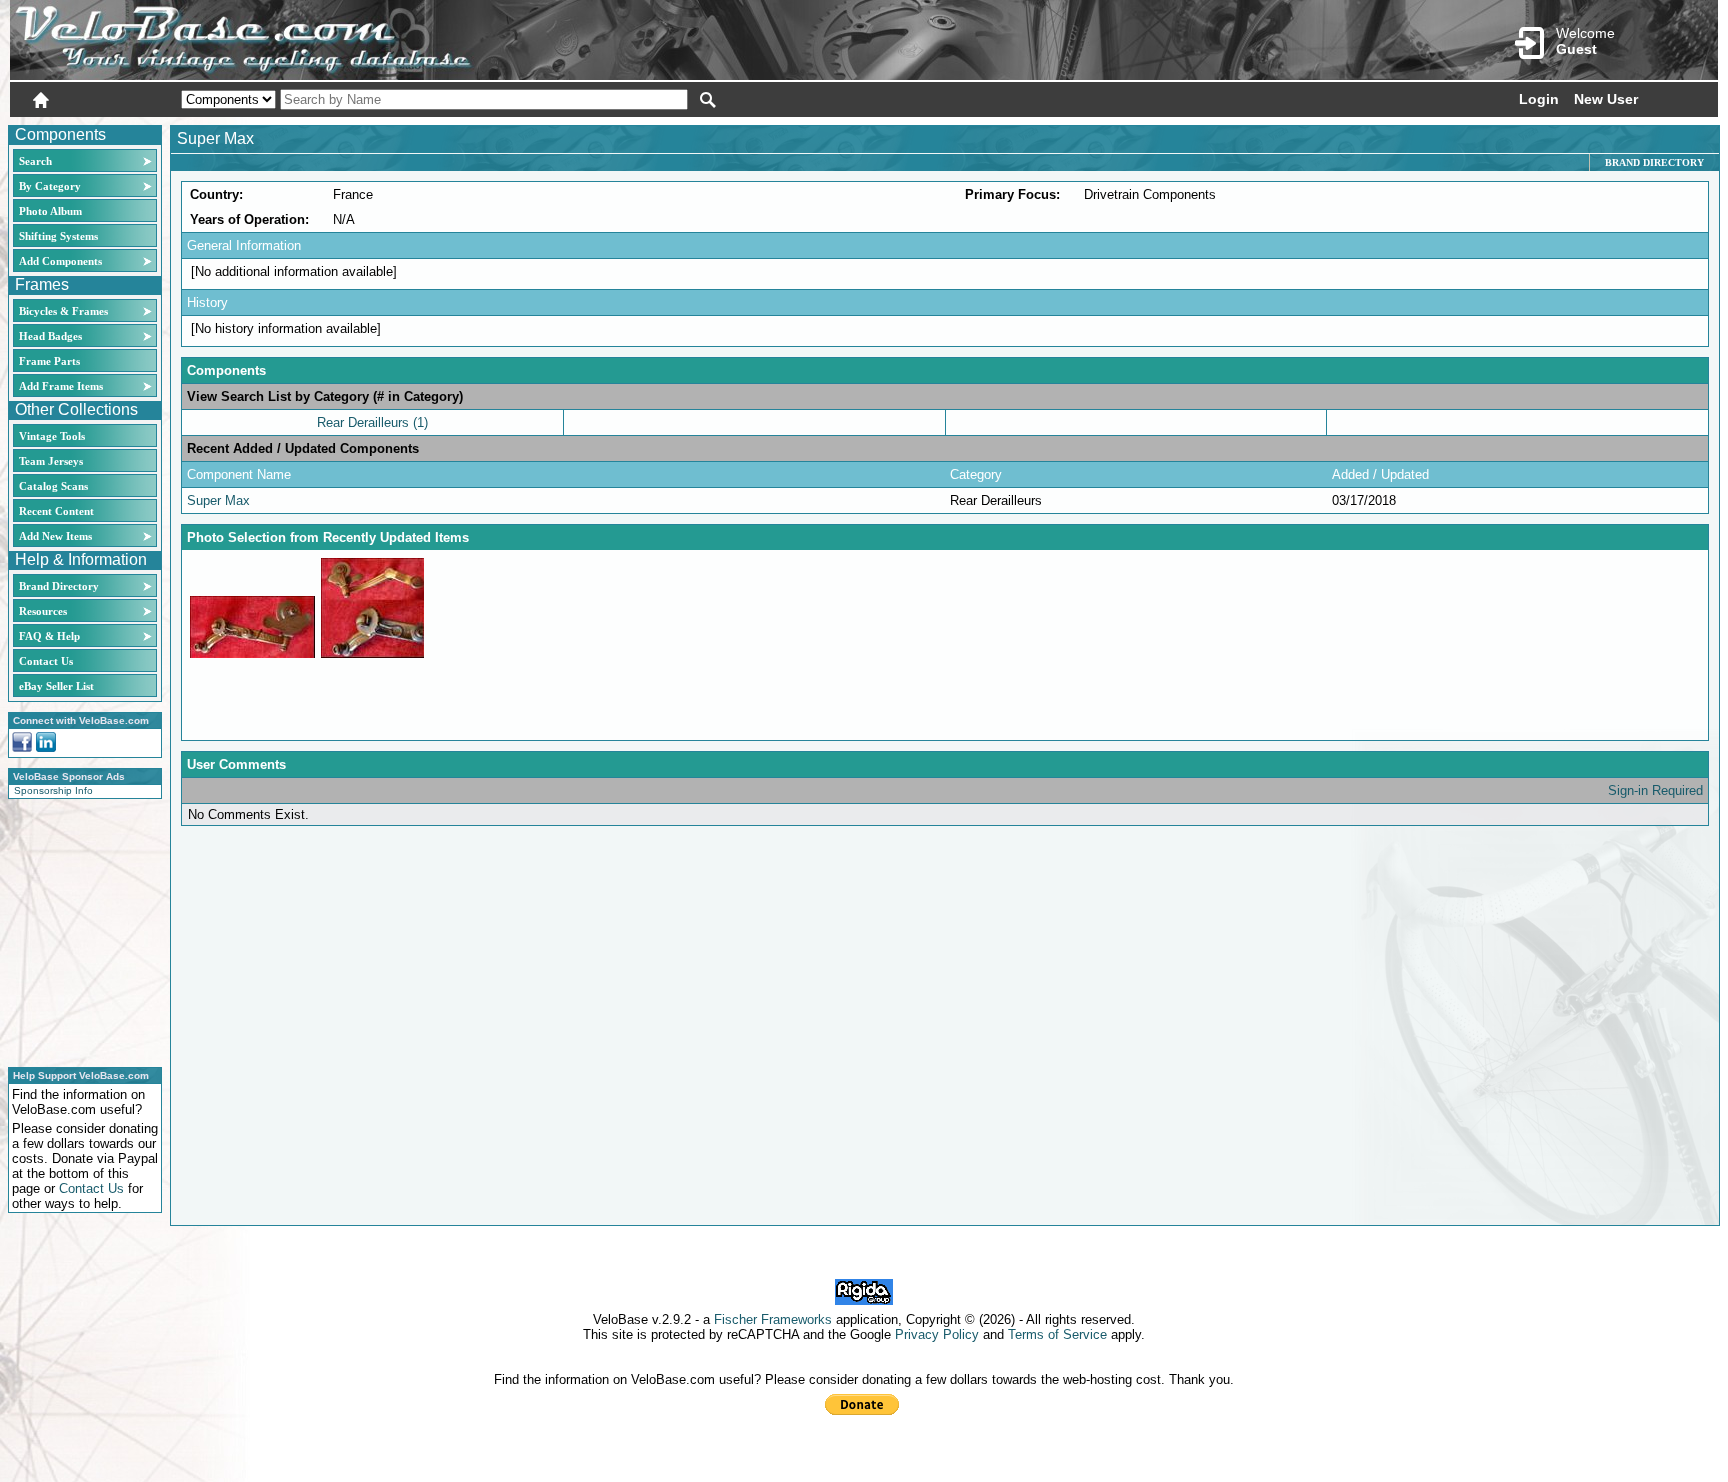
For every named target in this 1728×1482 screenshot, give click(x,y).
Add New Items (55, 536)
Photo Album (50, 211)
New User (1606, 99)
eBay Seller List (56, 686)
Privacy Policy (937, 1334)
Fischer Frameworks (773, 1319)
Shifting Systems (58, 236)
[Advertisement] (79, 930)
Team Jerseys (51, 461)
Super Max (218, 500)
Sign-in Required (1655, 790)
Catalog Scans (53, 486)
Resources (43, 611)
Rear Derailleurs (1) (372, 422)
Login (1539, 99)
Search (35, 161)
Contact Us (46, 661)
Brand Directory (59, 586)
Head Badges (50, 336)
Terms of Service (1057, 1334)
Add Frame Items (61, 386)
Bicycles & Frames (65, 311)
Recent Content (56, 511)
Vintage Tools (52, 436)
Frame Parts (49, 361)
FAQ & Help (49, 636)
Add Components (60, 261)
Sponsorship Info (53, 790)
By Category (50, 186)
